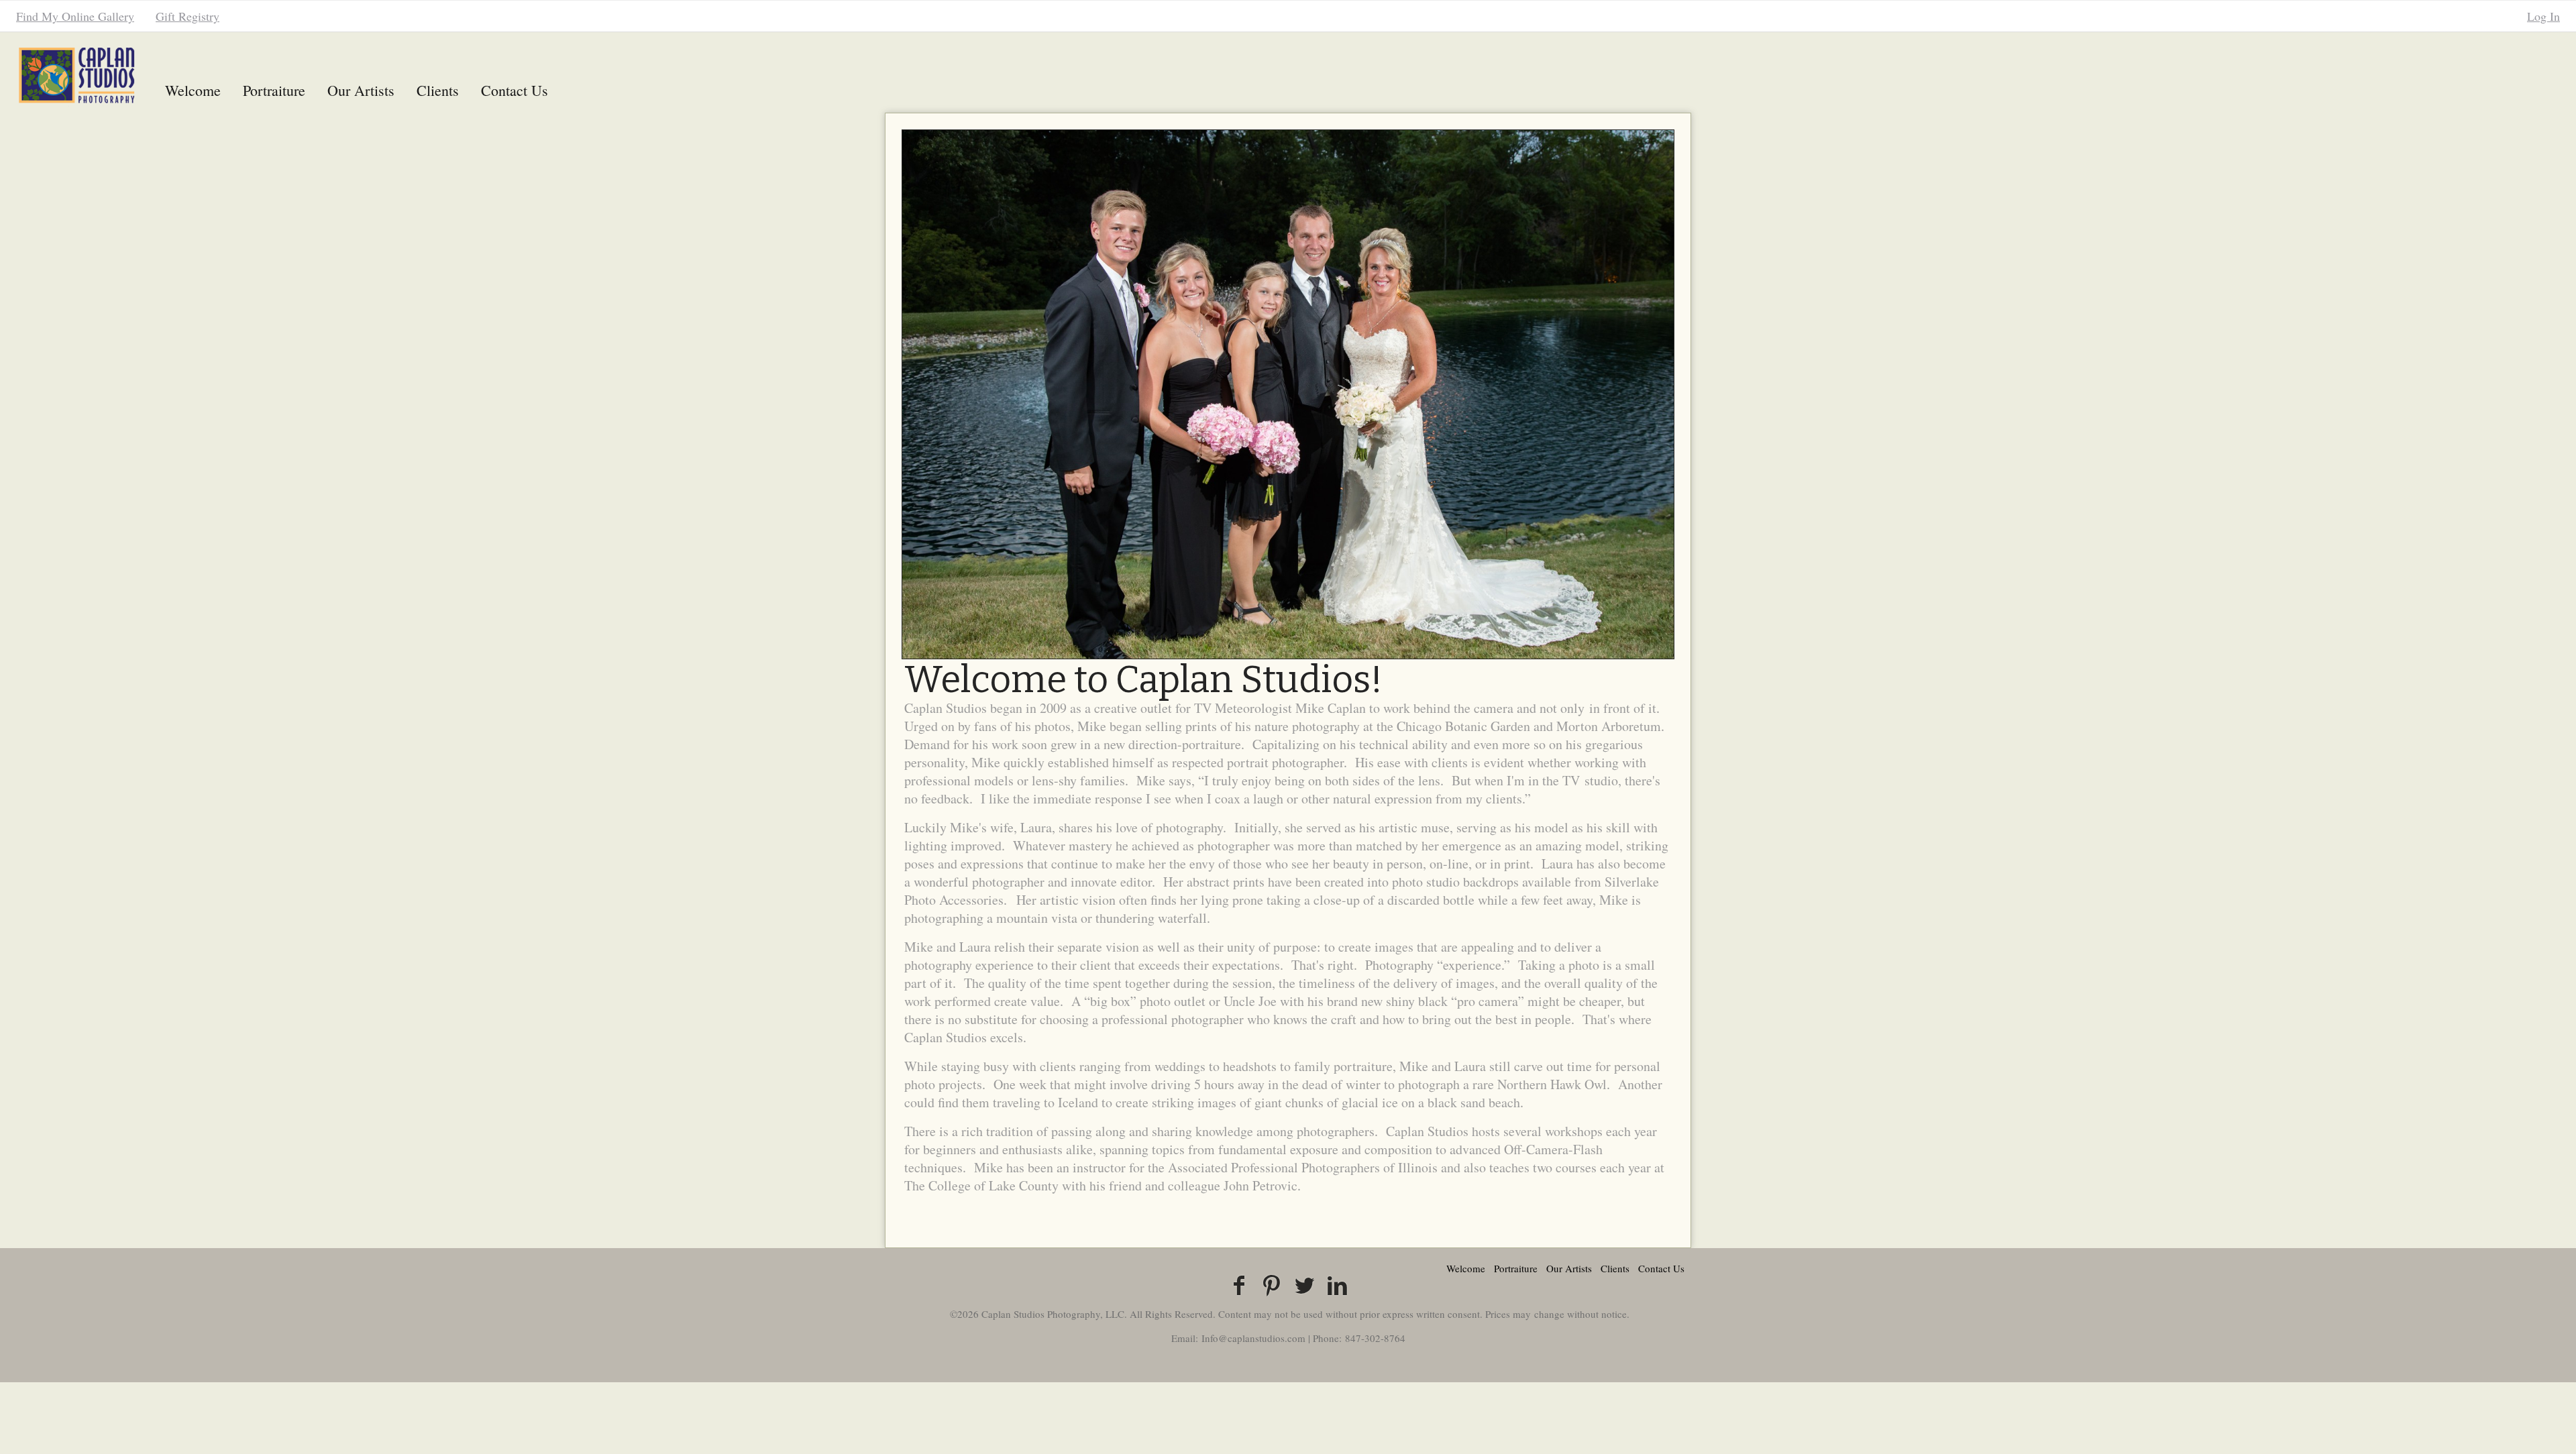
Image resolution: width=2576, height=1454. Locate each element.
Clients (438, 90)
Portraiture (274, 90)
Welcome (193, 90)
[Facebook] (1239, 1285)
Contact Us (515, 90)
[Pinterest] (1272, 1285)
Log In (2543, 16)
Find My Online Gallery (75, 16)
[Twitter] (1304, 1285)
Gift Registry (187, 16)
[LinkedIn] (1337, 1285)
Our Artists (361, 90)
